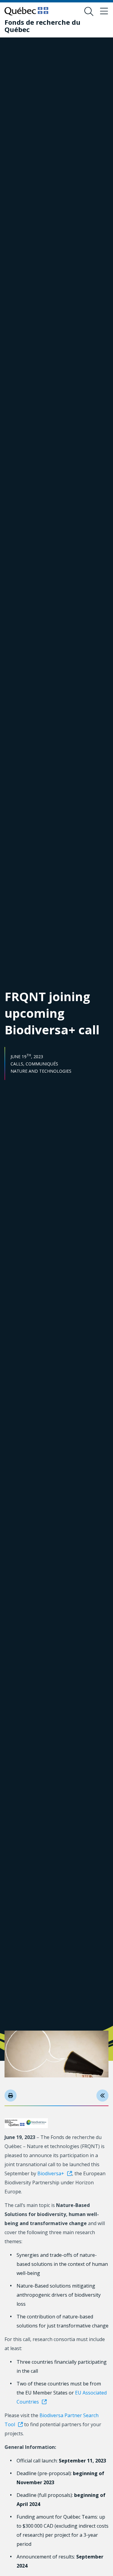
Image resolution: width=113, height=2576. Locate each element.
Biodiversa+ (51, 2173)
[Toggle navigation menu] (104, 11)
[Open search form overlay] (89, 11)
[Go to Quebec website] (26, 11)
